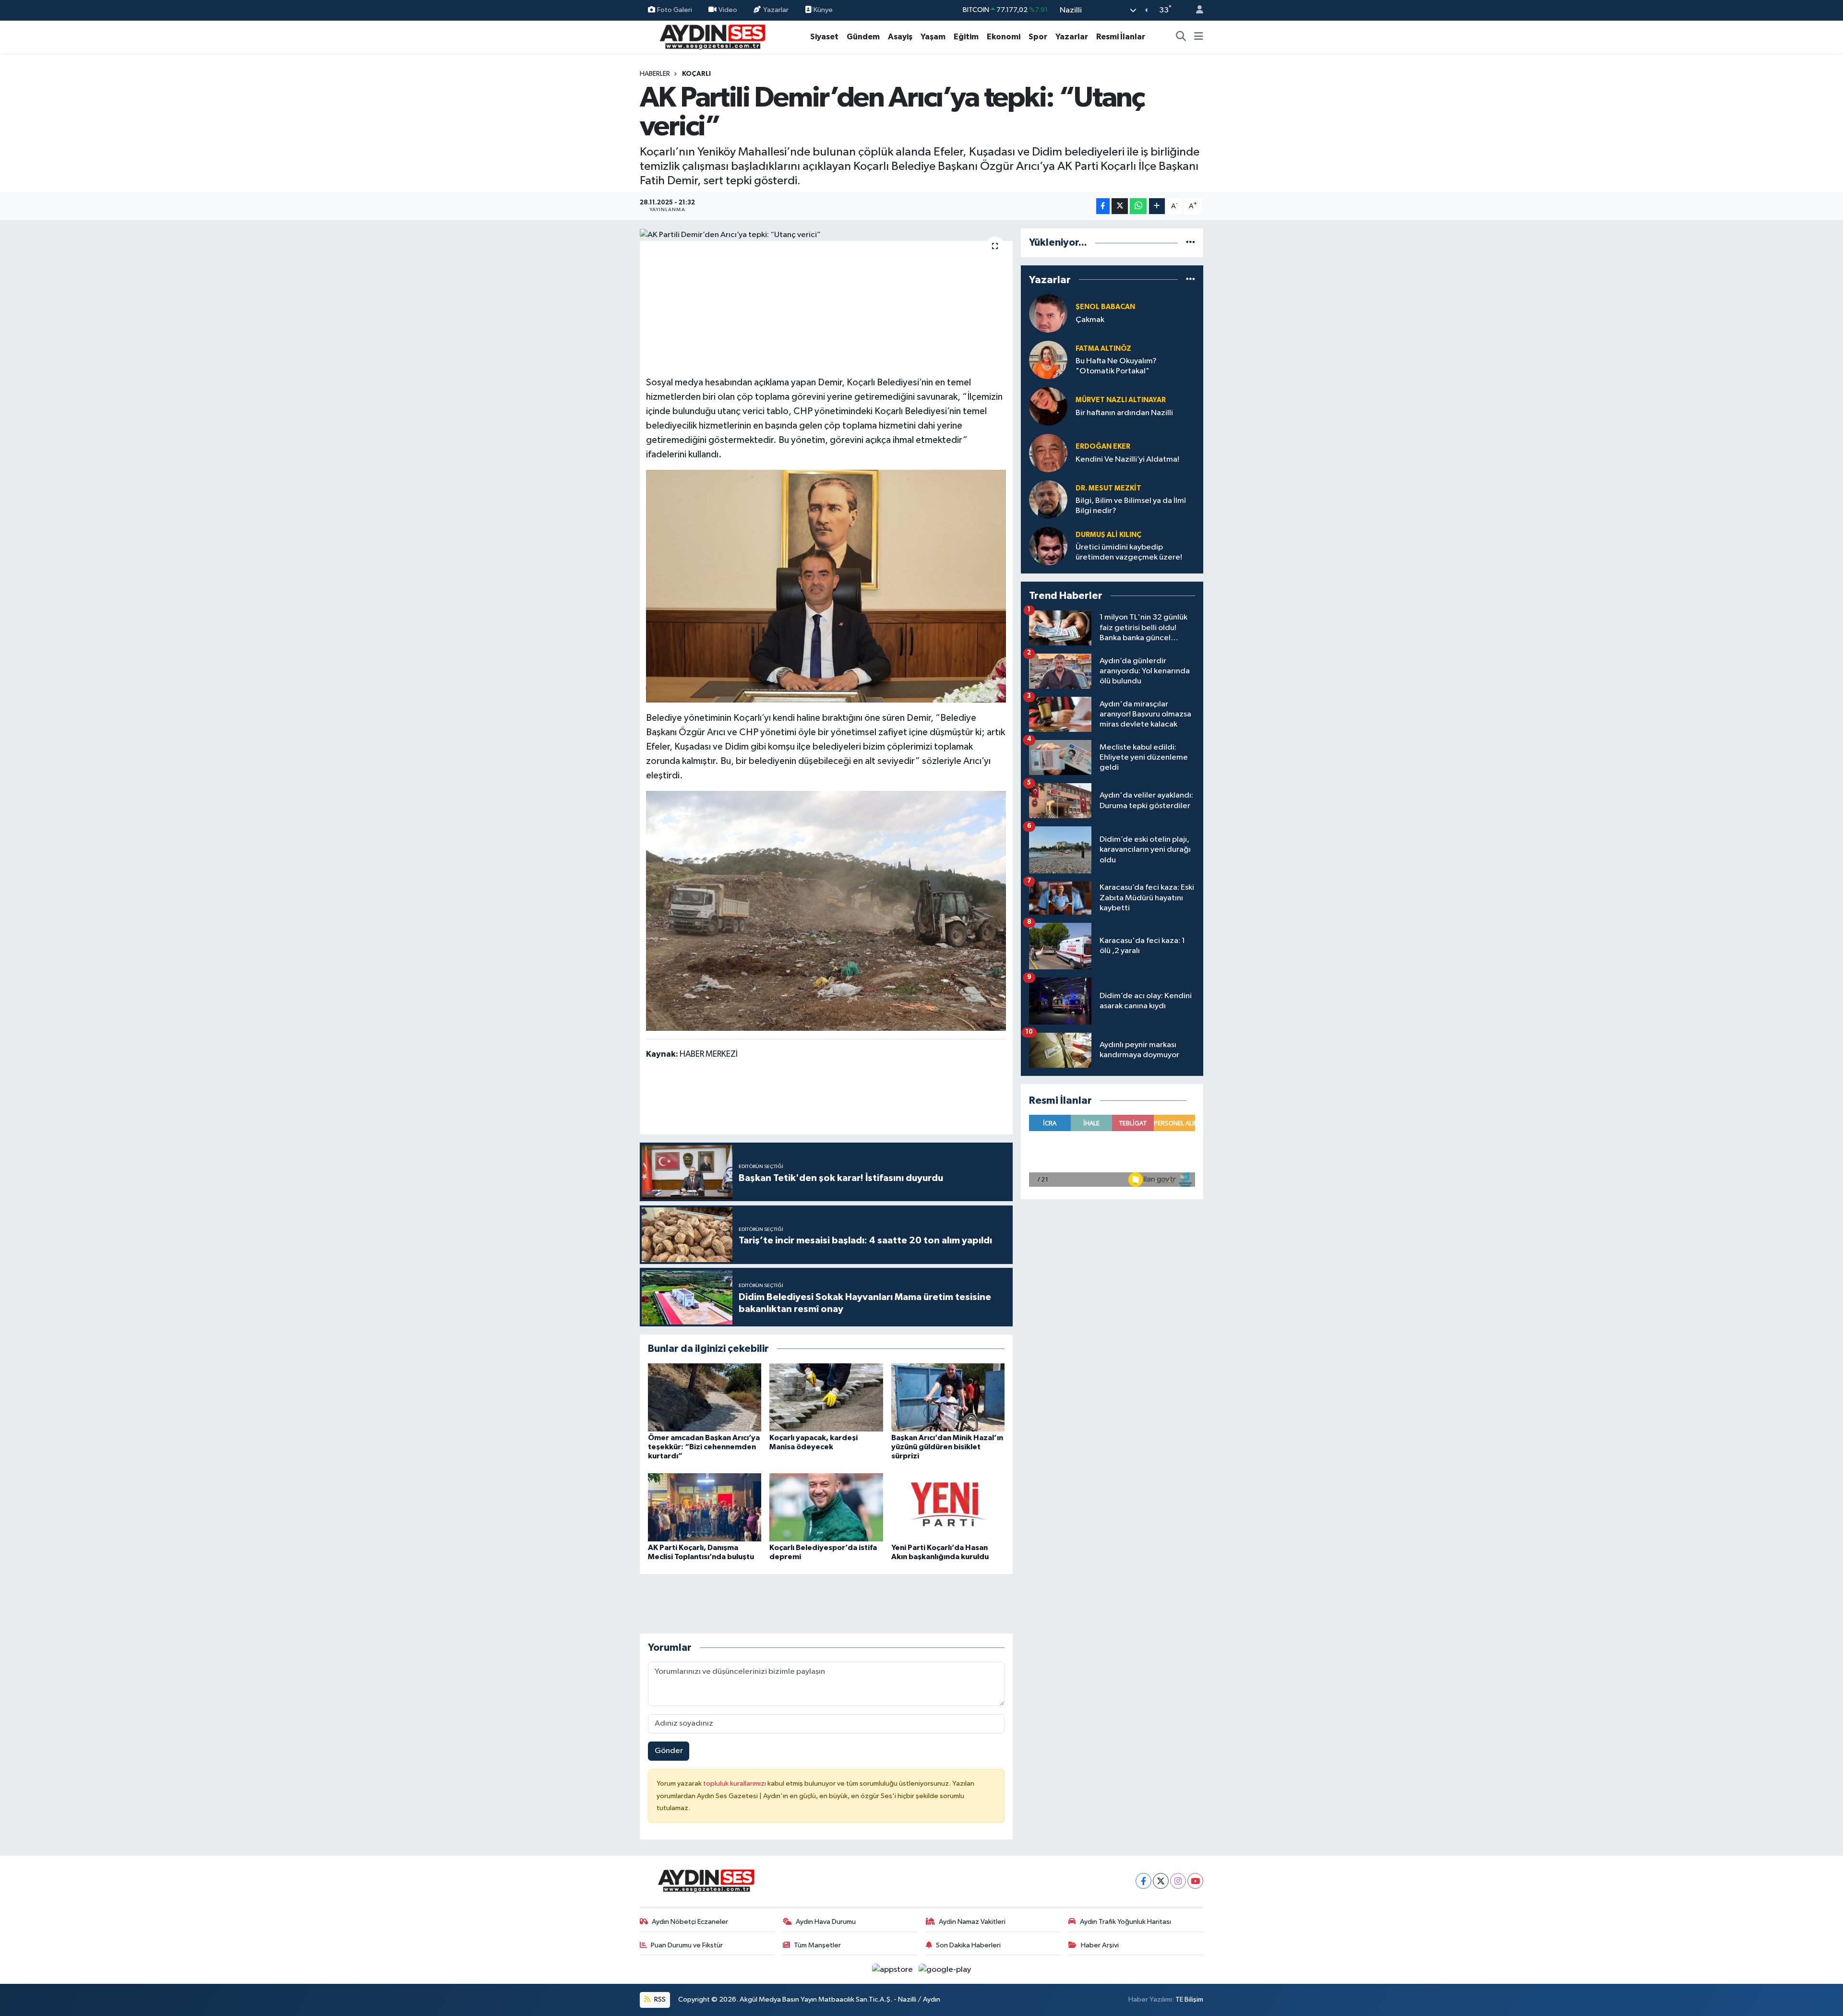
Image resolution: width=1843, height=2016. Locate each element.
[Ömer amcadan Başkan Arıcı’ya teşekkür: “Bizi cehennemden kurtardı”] (705, 1397)
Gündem (863, 37)
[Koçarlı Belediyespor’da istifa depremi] (826, 1507)
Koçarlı (696, 74)
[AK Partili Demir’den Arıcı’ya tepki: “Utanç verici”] (826, 235)
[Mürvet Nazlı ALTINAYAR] (1048, 406)
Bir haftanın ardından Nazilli (1124, 413)
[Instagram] (1178, 1881)
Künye (822, 10)
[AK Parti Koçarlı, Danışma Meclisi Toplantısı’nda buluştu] (705, 1507)
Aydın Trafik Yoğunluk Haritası (1125, 1922)
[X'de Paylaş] (1120, 206)
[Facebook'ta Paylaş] (1103, 206)
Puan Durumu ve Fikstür (687, 1945)
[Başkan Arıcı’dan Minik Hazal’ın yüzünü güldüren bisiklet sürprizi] (948, 1397)
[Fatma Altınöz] (1048, 360)
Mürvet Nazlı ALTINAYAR (1121, 400)
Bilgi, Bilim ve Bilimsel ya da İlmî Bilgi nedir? (1131, 506)
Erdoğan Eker (1103, 447)
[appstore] (893, 1969)
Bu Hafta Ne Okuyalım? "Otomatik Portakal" (1116, 366)
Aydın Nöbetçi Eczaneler (690, 1922)
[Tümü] (1191, 243)
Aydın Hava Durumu (826, 1922)
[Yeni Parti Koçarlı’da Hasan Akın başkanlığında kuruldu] (948, 1507)
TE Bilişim (1189, 1999)
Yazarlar (776, 10)
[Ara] (1181, 37)
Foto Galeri (675, 10)
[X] (1161, 1881)
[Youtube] (1195, 1881)
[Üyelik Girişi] (1196, 10)
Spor (1038, 37)
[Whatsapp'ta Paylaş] (1138, 206)
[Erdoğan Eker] (1048, 453)
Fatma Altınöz (1103, 349)
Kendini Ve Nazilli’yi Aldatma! (1127, 459)
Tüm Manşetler (817, 1945)
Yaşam (933, 37)
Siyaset (824, 37)
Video (728, 10)
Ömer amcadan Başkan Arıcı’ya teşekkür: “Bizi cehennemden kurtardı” (704, 1447)
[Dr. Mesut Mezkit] (1048, 499)
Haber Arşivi (1100, 1945)
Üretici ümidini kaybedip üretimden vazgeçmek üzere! (1129, 552)
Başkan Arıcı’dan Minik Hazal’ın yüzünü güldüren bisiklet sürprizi (947, 1447)
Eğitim (966, 37)
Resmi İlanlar (1121, 37)
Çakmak (1090, 320)
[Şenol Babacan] (1048, 313)
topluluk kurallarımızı (735, 1783)
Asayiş (900, 37)
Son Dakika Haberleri (968, 1945)
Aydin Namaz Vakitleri (972, 1922)
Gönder (669, 1751)
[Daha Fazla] (1157, 206)
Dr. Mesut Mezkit (1108, 488)
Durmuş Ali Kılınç (1108, 535)
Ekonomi (1004, 37)
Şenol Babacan (1105, 307)
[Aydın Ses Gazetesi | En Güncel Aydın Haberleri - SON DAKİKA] (712, 36)
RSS (659, 1999)
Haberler (655, 74)
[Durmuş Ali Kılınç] (1048, 546)
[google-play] (945, 1969)
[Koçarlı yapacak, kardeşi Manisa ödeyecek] (826, 1397)
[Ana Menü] (1199, 37)
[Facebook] (1143, 1881)
